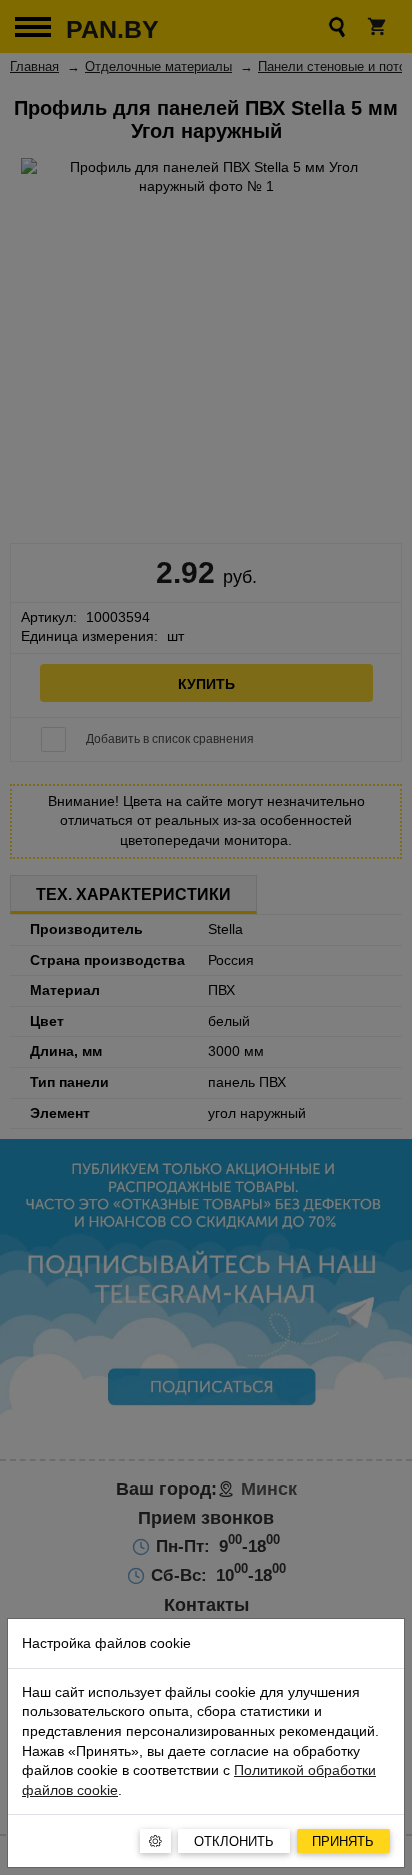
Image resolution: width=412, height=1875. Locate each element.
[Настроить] (155, 1841)
